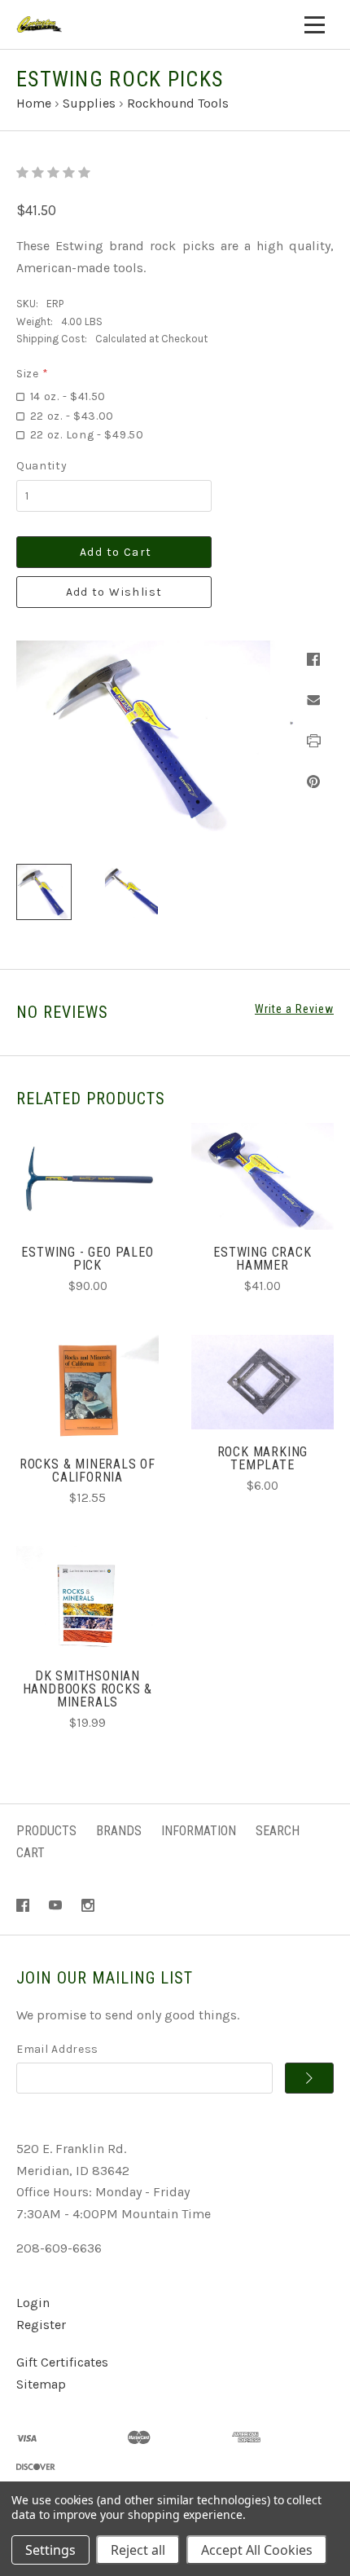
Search (278, 1831)
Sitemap (41, 2384)
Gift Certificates (62, 2362)
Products (46, 1831)
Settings (50, 2550)
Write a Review (294, 1009)
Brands (119, 1831)
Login (33, 2303)
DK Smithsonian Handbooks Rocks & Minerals (88, 1689)
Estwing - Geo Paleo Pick (87, 1259)
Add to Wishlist (114, 592)
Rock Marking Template (263, 1458)
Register (41, 2325)
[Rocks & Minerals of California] (87, 1388)
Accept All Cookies (257, 2550)
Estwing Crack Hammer (262, 1259)
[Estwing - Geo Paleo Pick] (87, 1176)
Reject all (138, 2550)
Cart (31, 1853)
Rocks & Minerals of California (87, 1471)
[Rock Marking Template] (262, 1383)
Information (199, 1831)
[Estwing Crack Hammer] (262, 1176)
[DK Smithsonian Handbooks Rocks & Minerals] (87, 1599)
